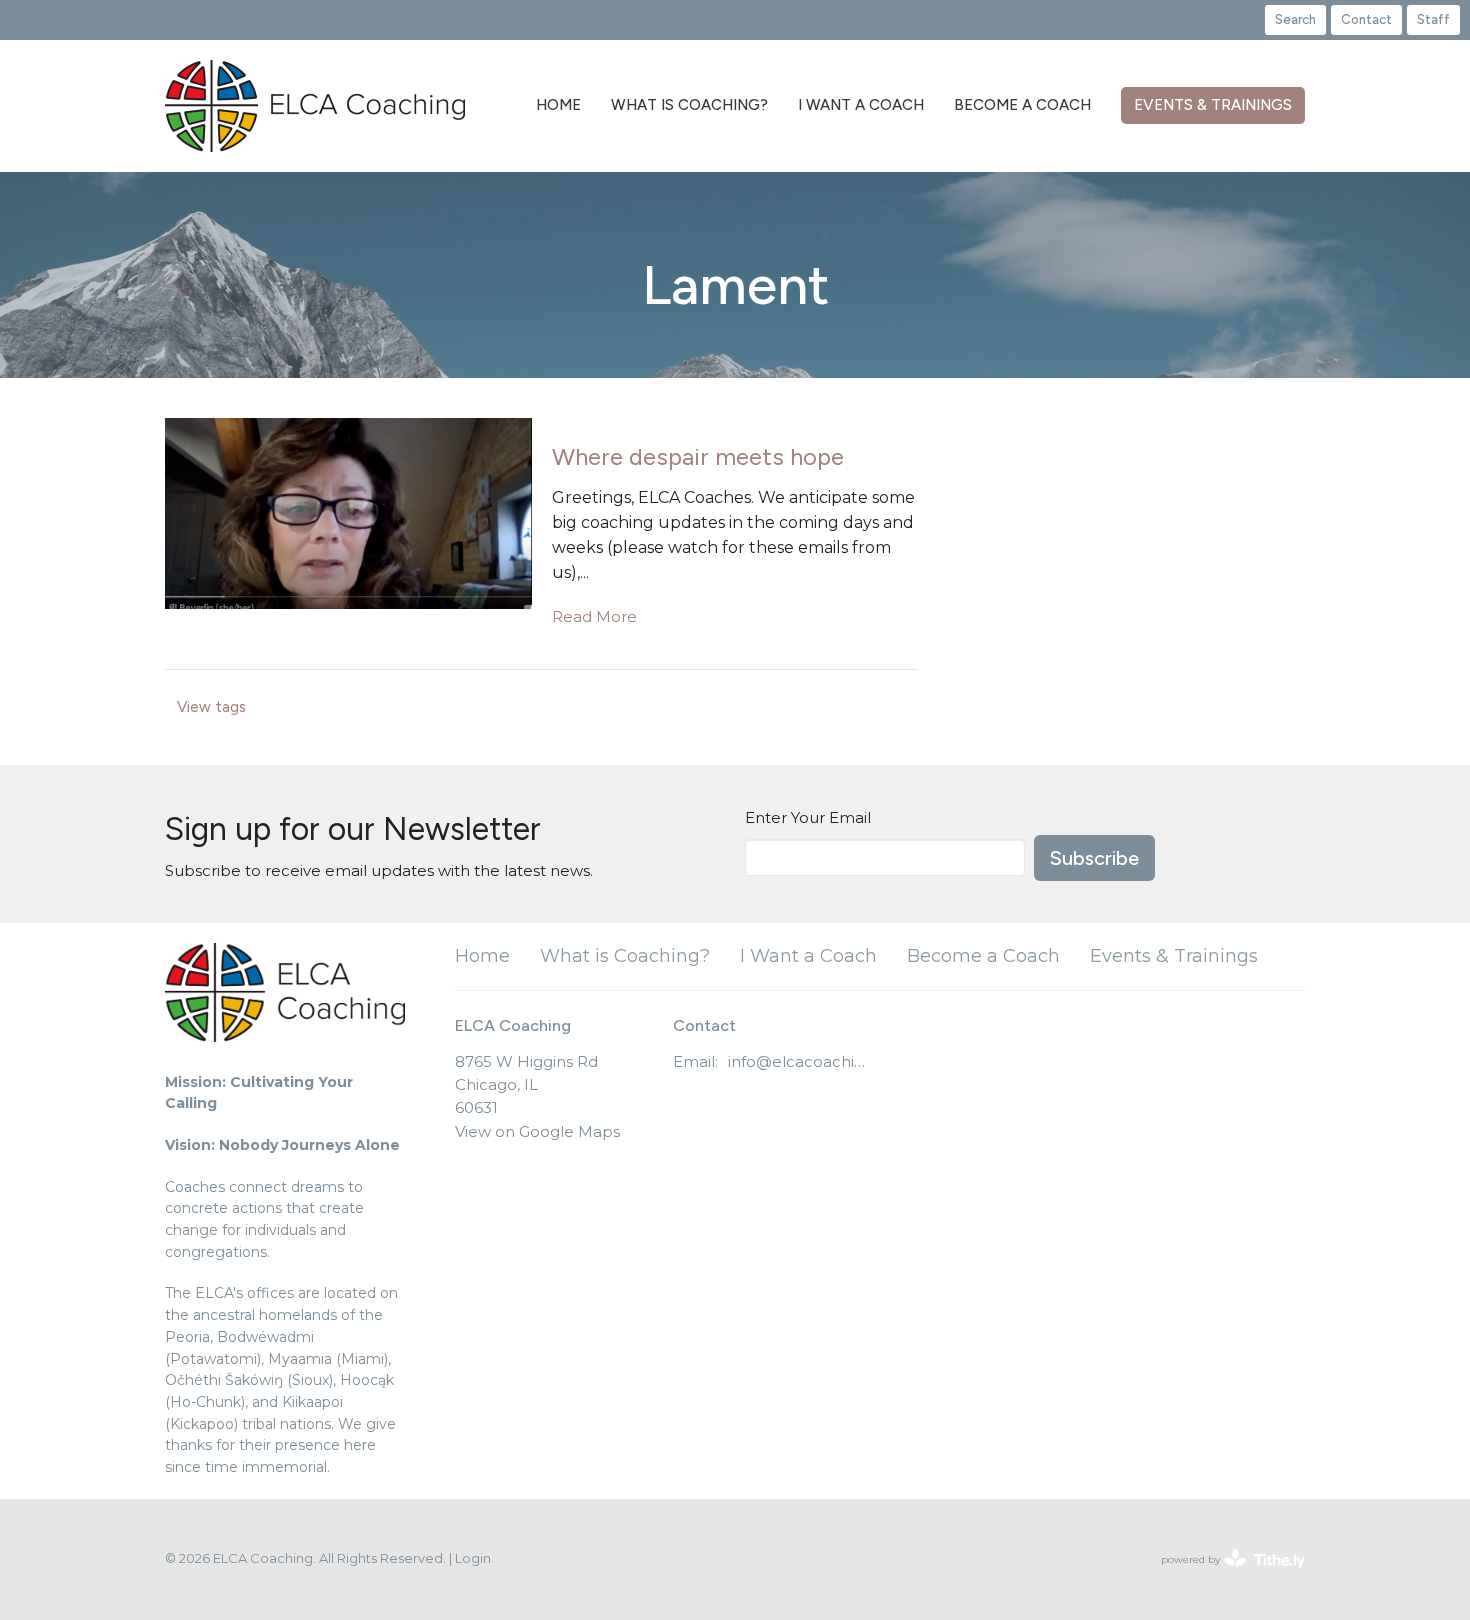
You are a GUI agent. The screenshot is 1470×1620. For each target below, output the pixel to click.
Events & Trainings (1213, 105)
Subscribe (1094, 858)
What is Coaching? (689, 105)
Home (558, 105)
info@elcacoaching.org (799, 1061)
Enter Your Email (808, 817)
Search (1295, 19)
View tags (211, 707)
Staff (1433, 19)
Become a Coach (1022, 105)
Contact (1366, 19)
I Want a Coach (861, 105)
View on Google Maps (537, 1131)
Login (473, 1558)
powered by (1223, 1576)
